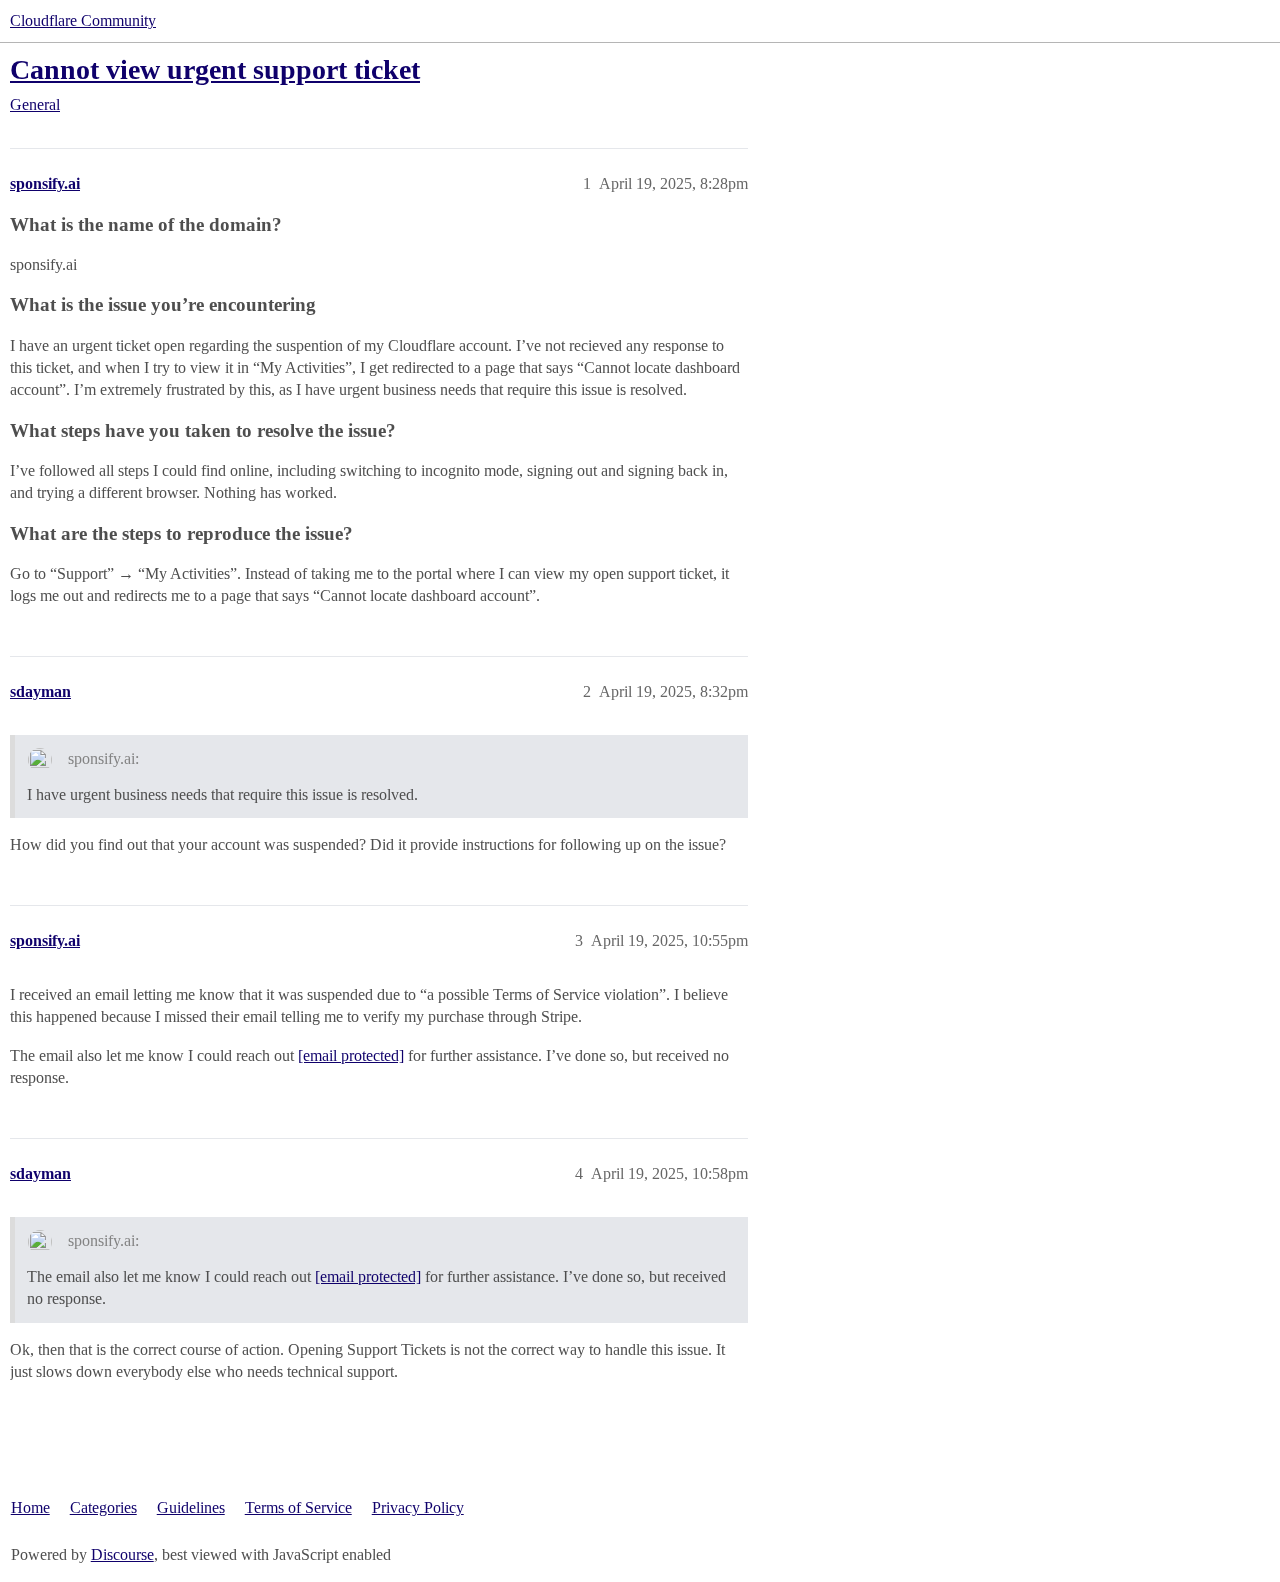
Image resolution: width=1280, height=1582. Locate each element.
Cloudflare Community (83, 20)
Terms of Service (298, 1507)
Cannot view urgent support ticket (215, 69)
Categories (103, 1507)
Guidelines (191, 1507)
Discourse (122, 1554)
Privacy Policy (418, 1507)
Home (30, 1507)
